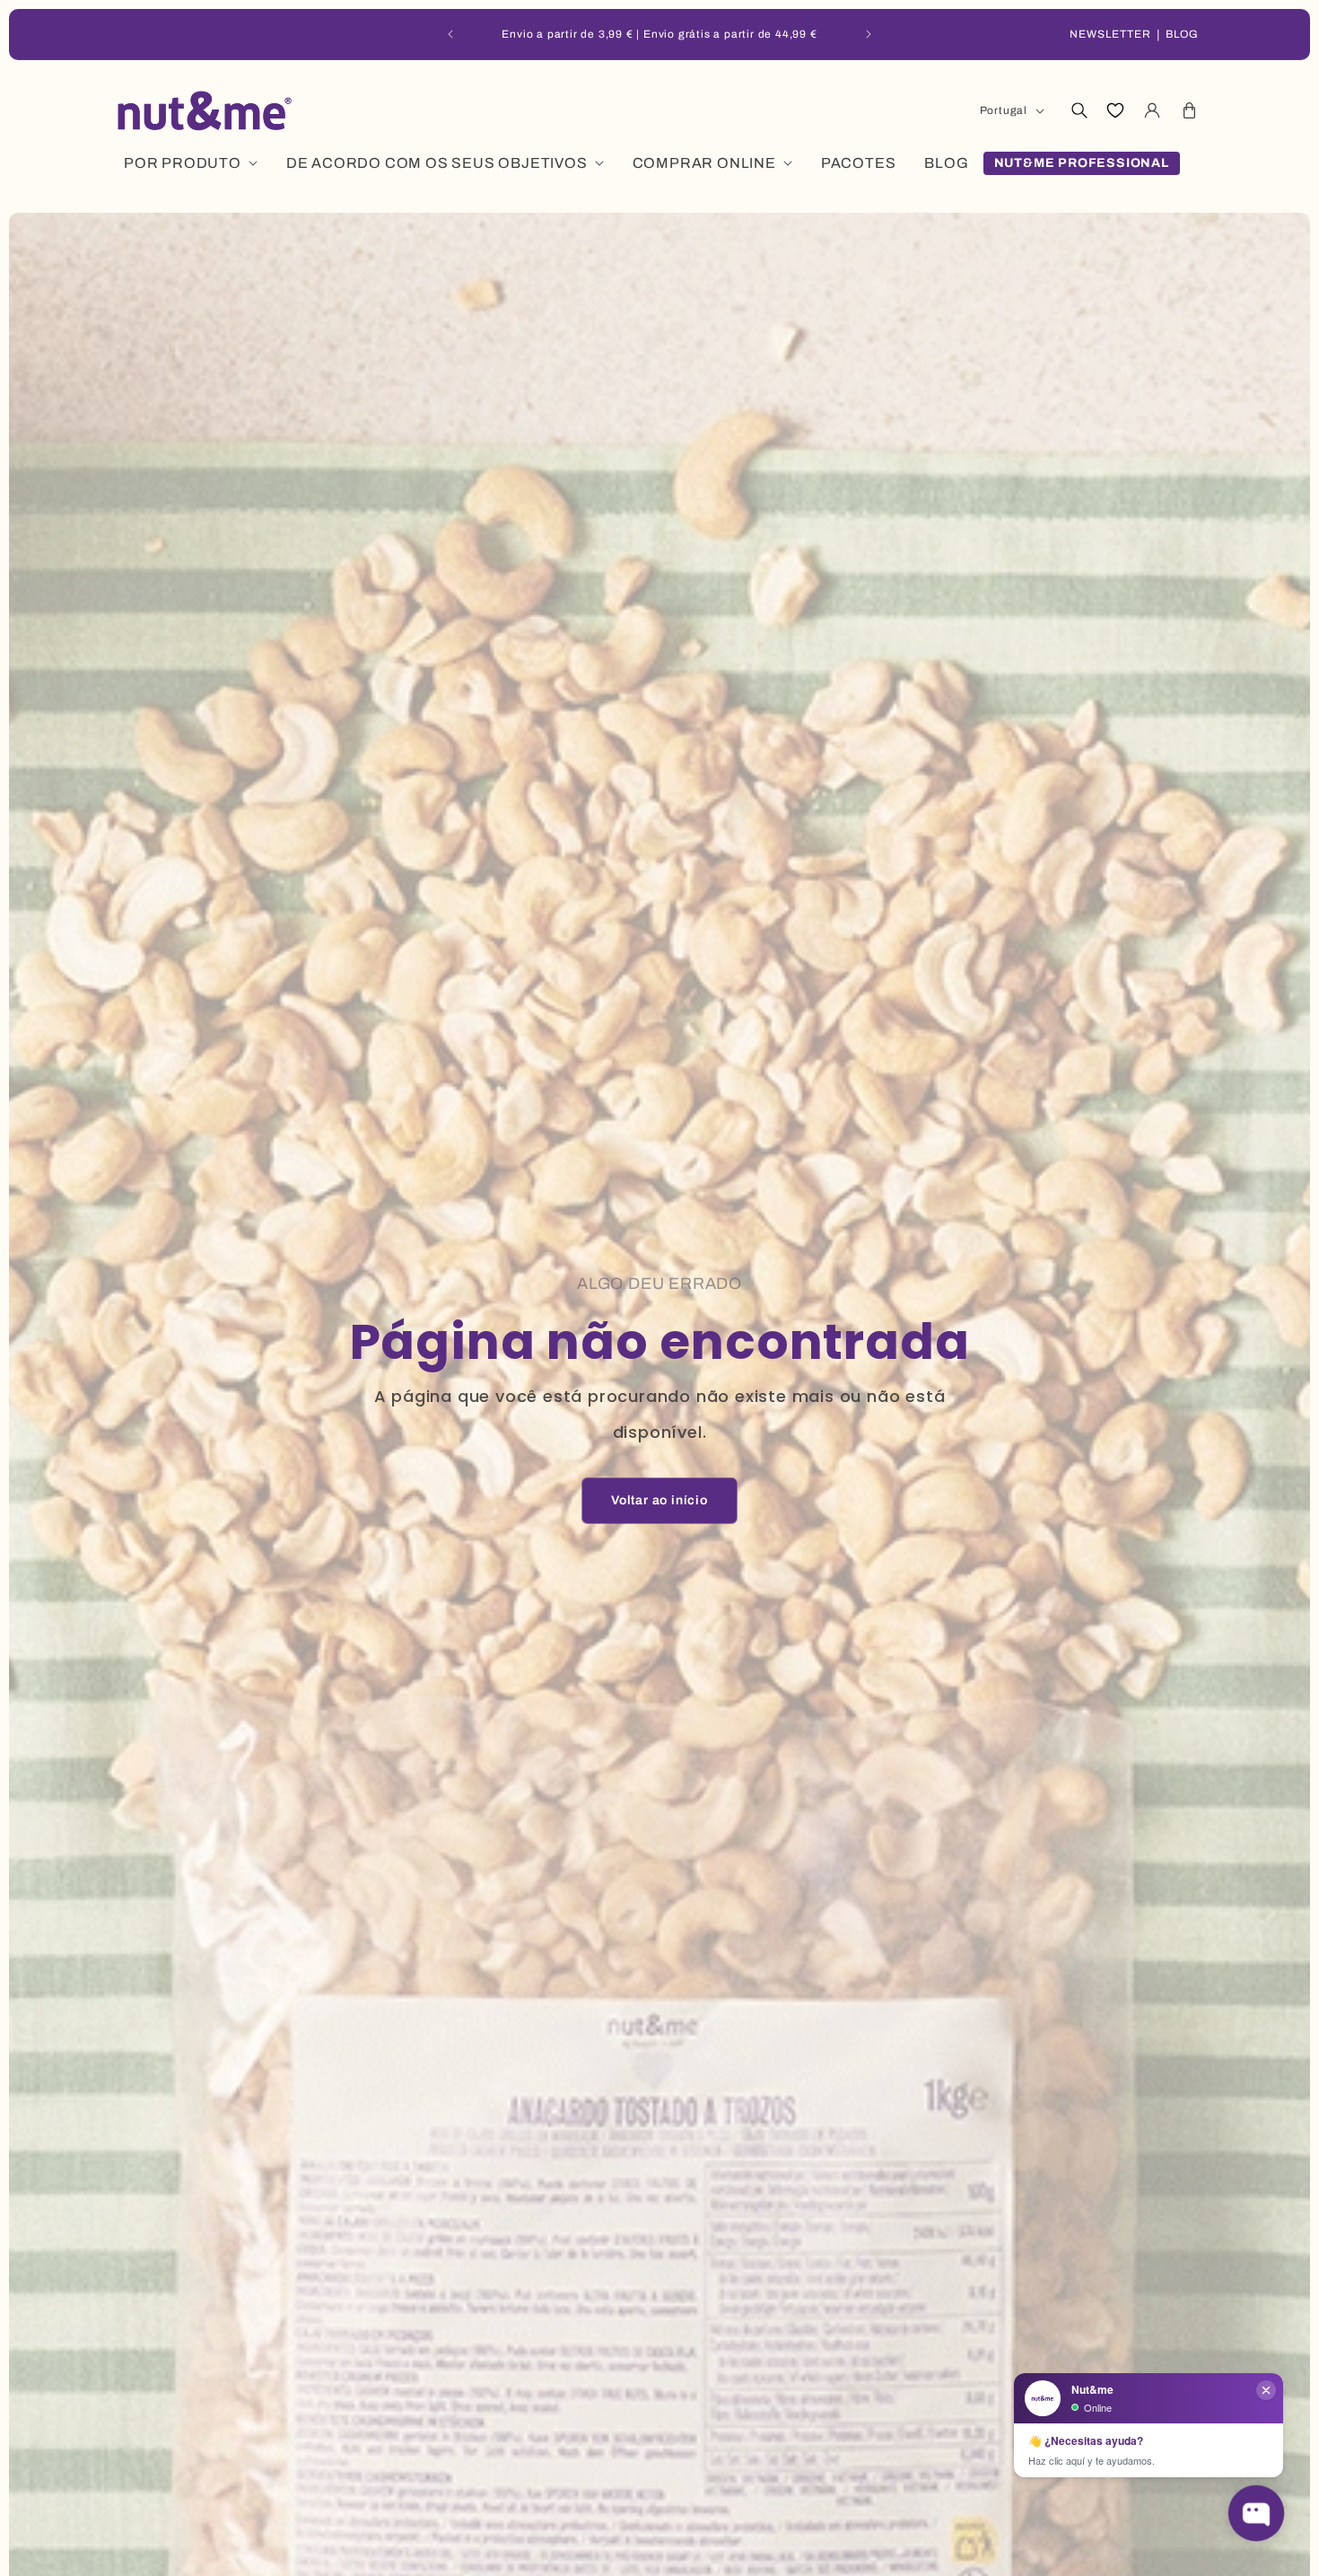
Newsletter (1110, 34)
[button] (1079, 110)
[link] (659, 1501)
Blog (1182, 34)
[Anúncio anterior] (450, 34)
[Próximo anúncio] (869, 34)
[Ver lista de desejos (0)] (1115, 110)
